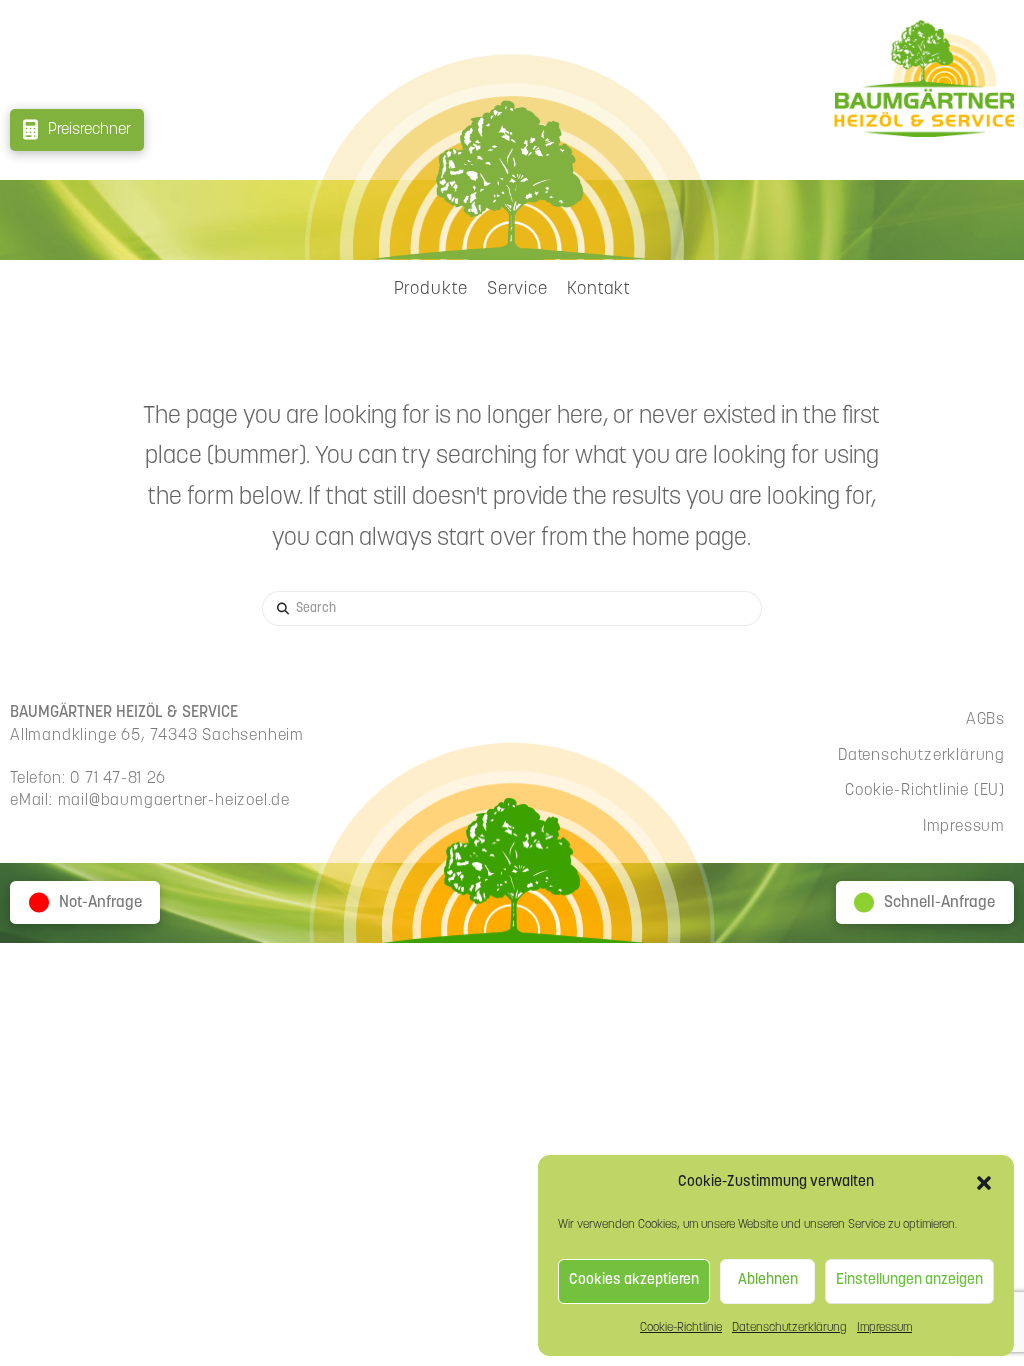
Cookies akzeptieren (634, 1280)
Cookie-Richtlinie (681, 1328)
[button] (984, 1183)
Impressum (884, 1328)
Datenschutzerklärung (789, 1328)
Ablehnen (768, 1280)
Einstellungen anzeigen (909, 1280)
